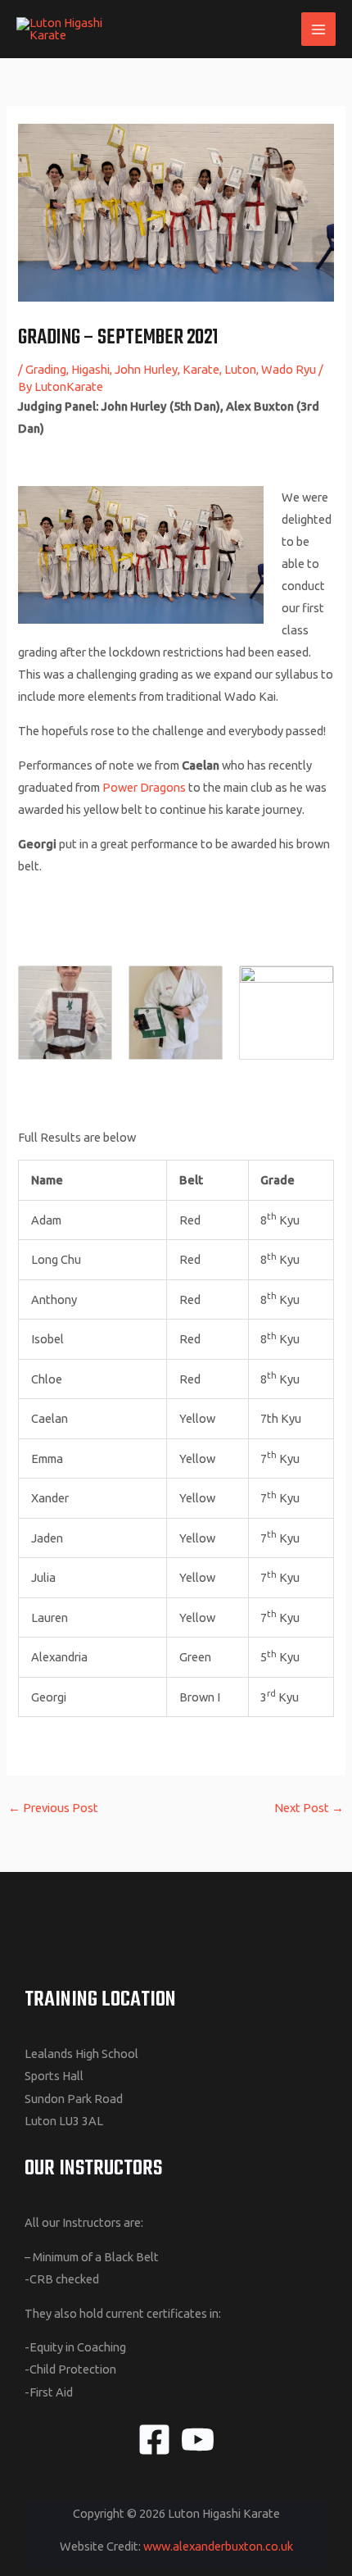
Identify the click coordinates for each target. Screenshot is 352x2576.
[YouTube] (198, 2440)
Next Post (309, 1808)
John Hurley (146, 369)
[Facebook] (154, 2440)
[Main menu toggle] (318, 30)
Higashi (90, 369)
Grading (46, 369)
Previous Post (53, 1808)
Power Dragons (144, 787)
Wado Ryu (289, 369)
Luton (240, 369)
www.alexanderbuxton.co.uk (218, 2546)
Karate (201, 369)
